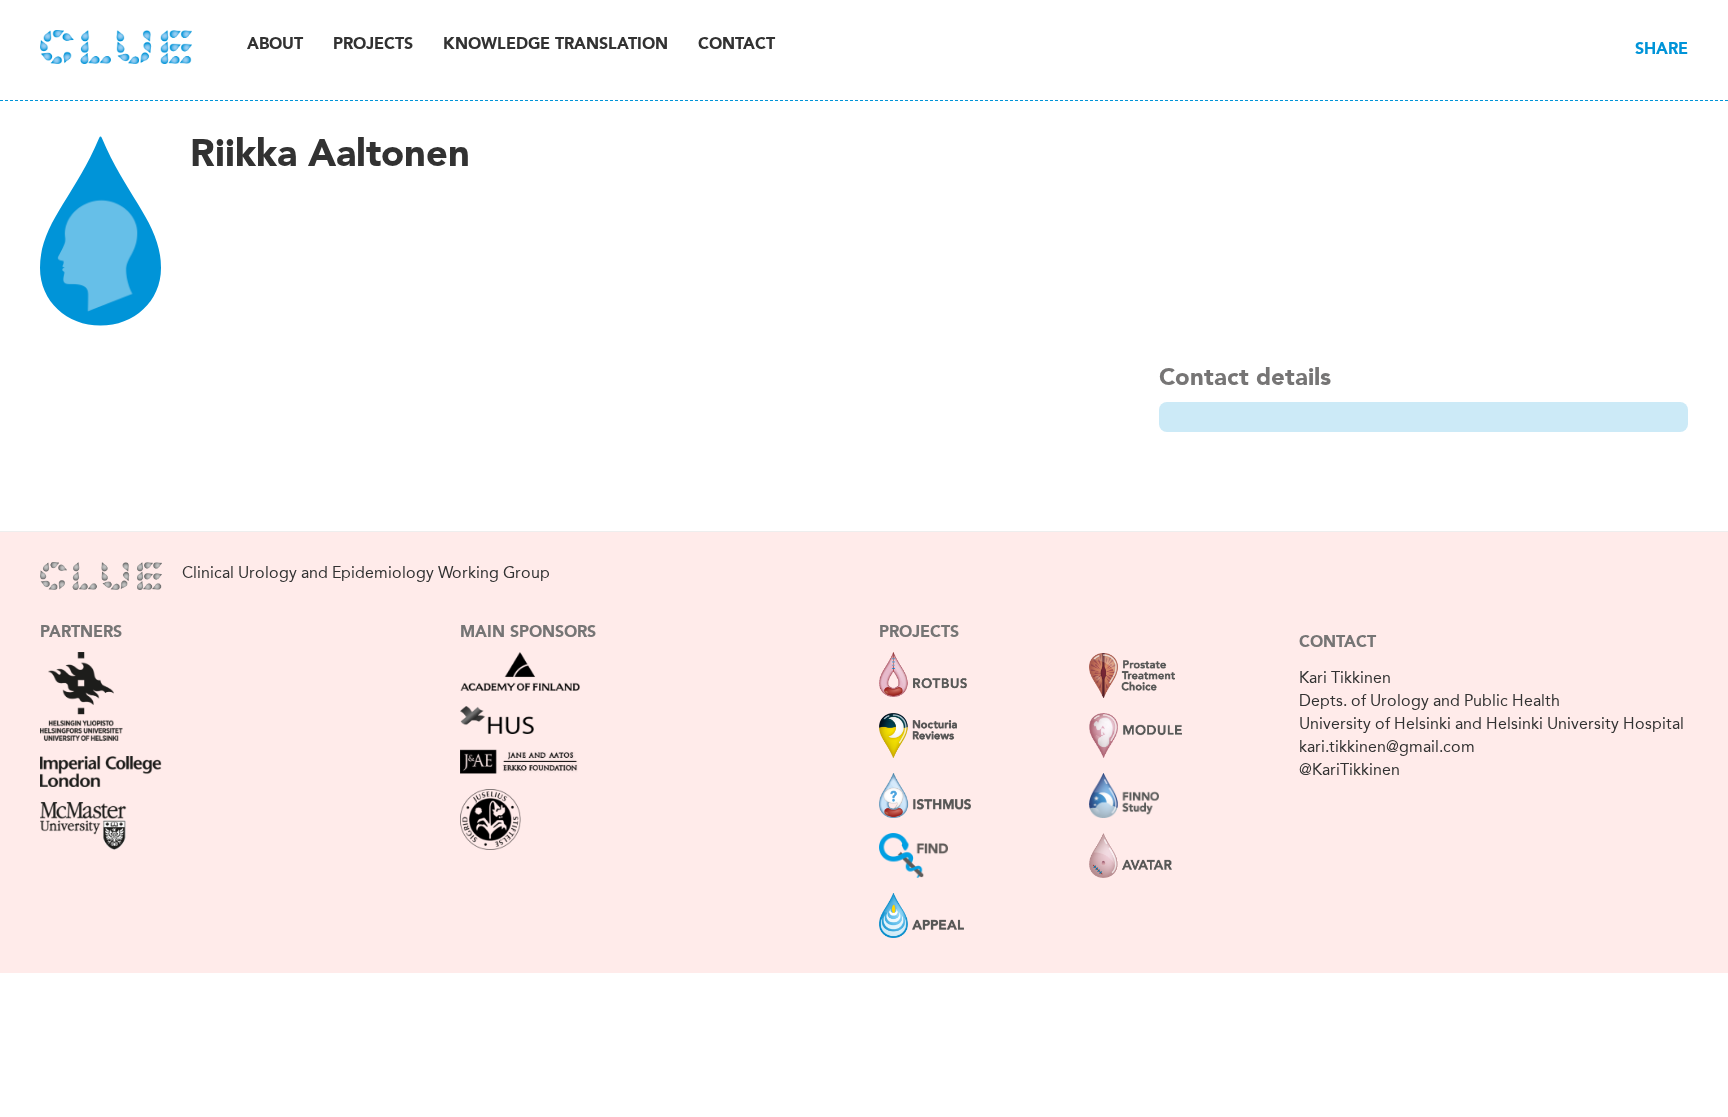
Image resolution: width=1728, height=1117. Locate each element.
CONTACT (1337, 643)
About (275, 45)
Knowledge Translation (555, 45)
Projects (373, 45)
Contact (736, 45)
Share (1661, 50)
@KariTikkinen (1349, 769)
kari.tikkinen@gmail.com (1387, 746)
